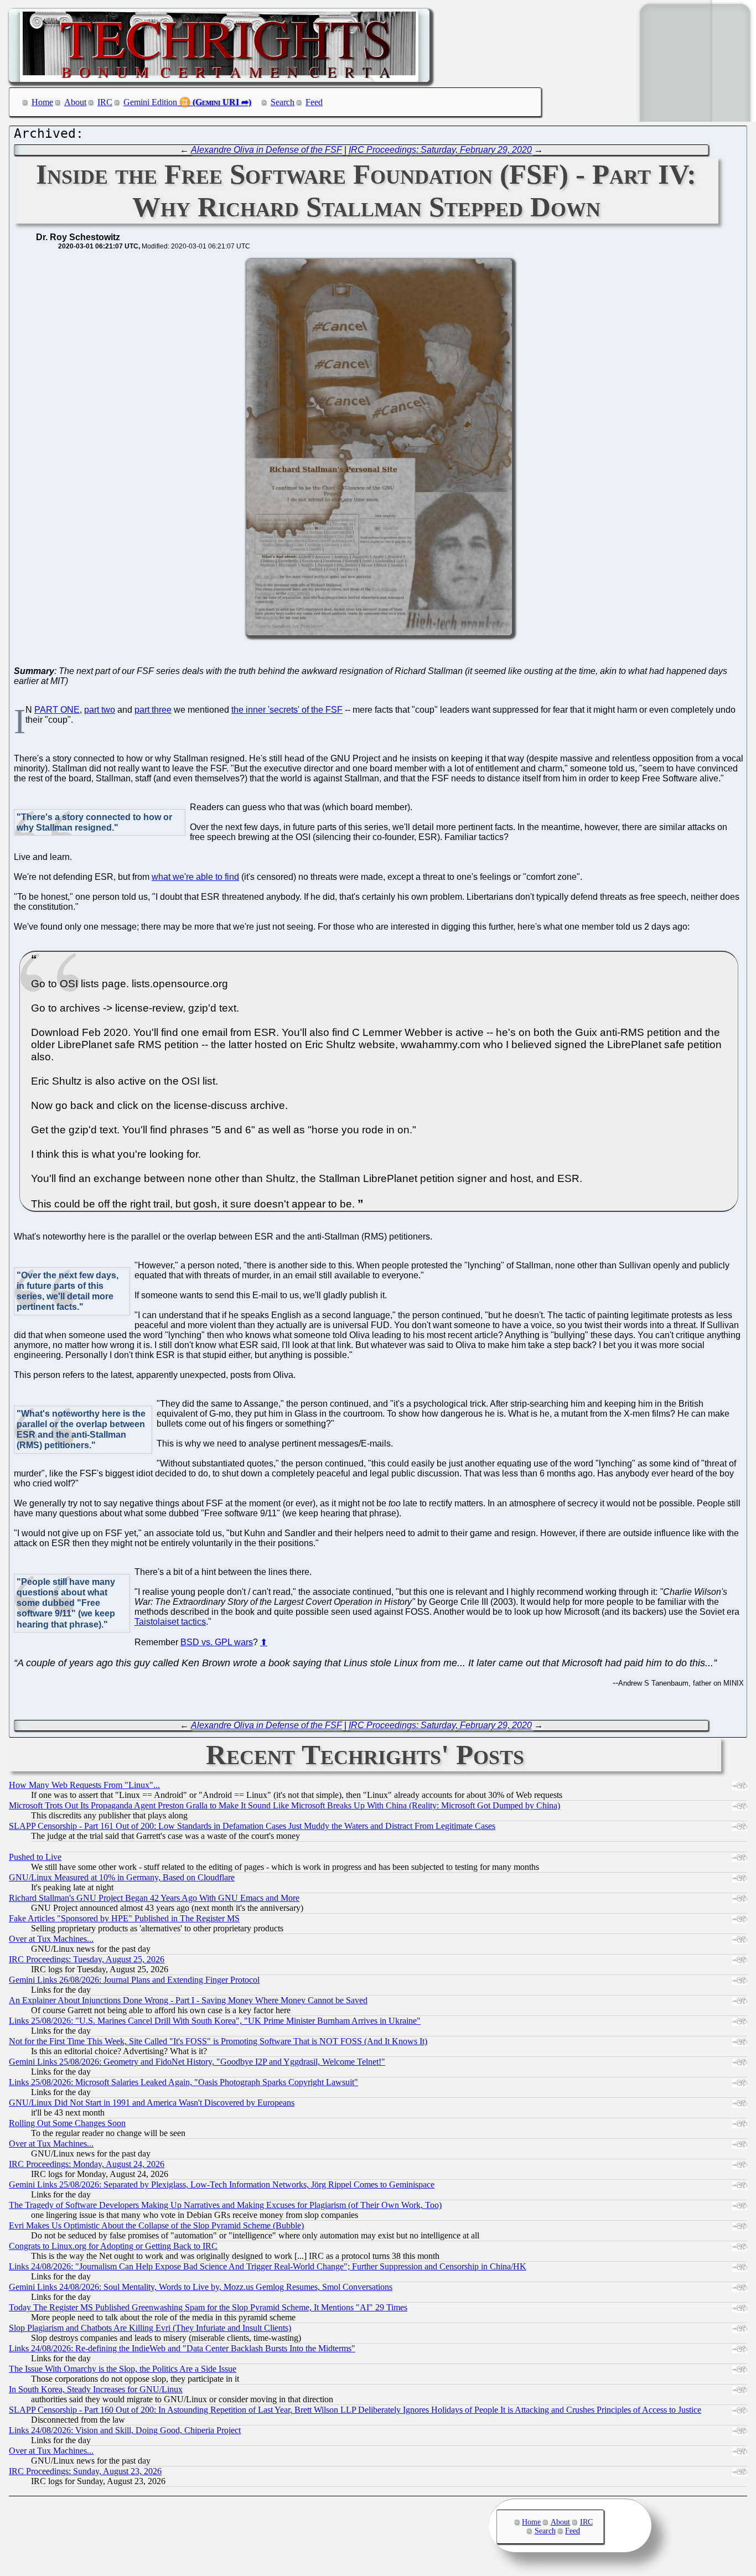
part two (100, 710)
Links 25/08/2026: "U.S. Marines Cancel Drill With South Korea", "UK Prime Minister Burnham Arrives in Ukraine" (215, 2021)
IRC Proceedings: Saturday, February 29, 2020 (440, 150)
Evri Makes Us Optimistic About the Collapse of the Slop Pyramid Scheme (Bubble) (156, 2225)
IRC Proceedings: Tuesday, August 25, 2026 (87, 1959)
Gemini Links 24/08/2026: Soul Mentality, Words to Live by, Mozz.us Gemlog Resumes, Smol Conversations (201, 2287)
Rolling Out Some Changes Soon (67, 2123)
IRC (105, 102)
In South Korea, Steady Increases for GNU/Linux (96, 2389)
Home (42, 102)
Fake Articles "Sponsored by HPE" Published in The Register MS (124, 1918)
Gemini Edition (150, 102)
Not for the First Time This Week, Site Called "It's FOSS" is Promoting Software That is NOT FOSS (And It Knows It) (218, 2041)
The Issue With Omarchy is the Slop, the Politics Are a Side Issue (123, 2369)
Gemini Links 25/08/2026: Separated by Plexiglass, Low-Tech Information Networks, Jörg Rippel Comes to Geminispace (222, 2184)
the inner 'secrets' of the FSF (287, 710)
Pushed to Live (35, 1857)
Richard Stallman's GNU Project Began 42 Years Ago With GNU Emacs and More (154, 1898)
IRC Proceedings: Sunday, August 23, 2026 (85, 2471)
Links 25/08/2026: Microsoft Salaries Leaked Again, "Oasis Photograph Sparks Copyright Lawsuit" (183, 2082)
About (75, 102)
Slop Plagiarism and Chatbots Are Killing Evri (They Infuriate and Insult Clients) (150, 2328)
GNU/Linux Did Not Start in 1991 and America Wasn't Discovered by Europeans (152, 2103)
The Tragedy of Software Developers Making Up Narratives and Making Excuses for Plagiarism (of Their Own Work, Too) (225, 2205)
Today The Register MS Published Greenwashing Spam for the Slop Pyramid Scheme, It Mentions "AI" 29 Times (208, 2307)
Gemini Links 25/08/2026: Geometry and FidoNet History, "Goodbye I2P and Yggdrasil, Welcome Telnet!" (197, 2062)
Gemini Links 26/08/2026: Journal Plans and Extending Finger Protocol (134, 1980)
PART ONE (57, 710)
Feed (314, 102)
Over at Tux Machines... (51, 1939)
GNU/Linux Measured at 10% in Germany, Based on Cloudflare (122, 1877)
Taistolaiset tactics (170, 1622)
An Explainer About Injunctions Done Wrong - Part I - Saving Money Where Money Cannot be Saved (188, 2000)
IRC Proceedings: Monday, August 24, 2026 (87, 2164)
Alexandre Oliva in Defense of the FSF (266, 150)
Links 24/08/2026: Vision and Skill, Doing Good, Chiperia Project (125, 2430)
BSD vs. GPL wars (217, 1642)
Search (283, 102)
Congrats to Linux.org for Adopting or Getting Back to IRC (113, 2246)
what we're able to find (195, 877)
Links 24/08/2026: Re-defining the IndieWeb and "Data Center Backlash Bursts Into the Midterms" (182, 2348)
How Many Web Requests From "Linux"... (84, 1785)
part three (153, 710)
